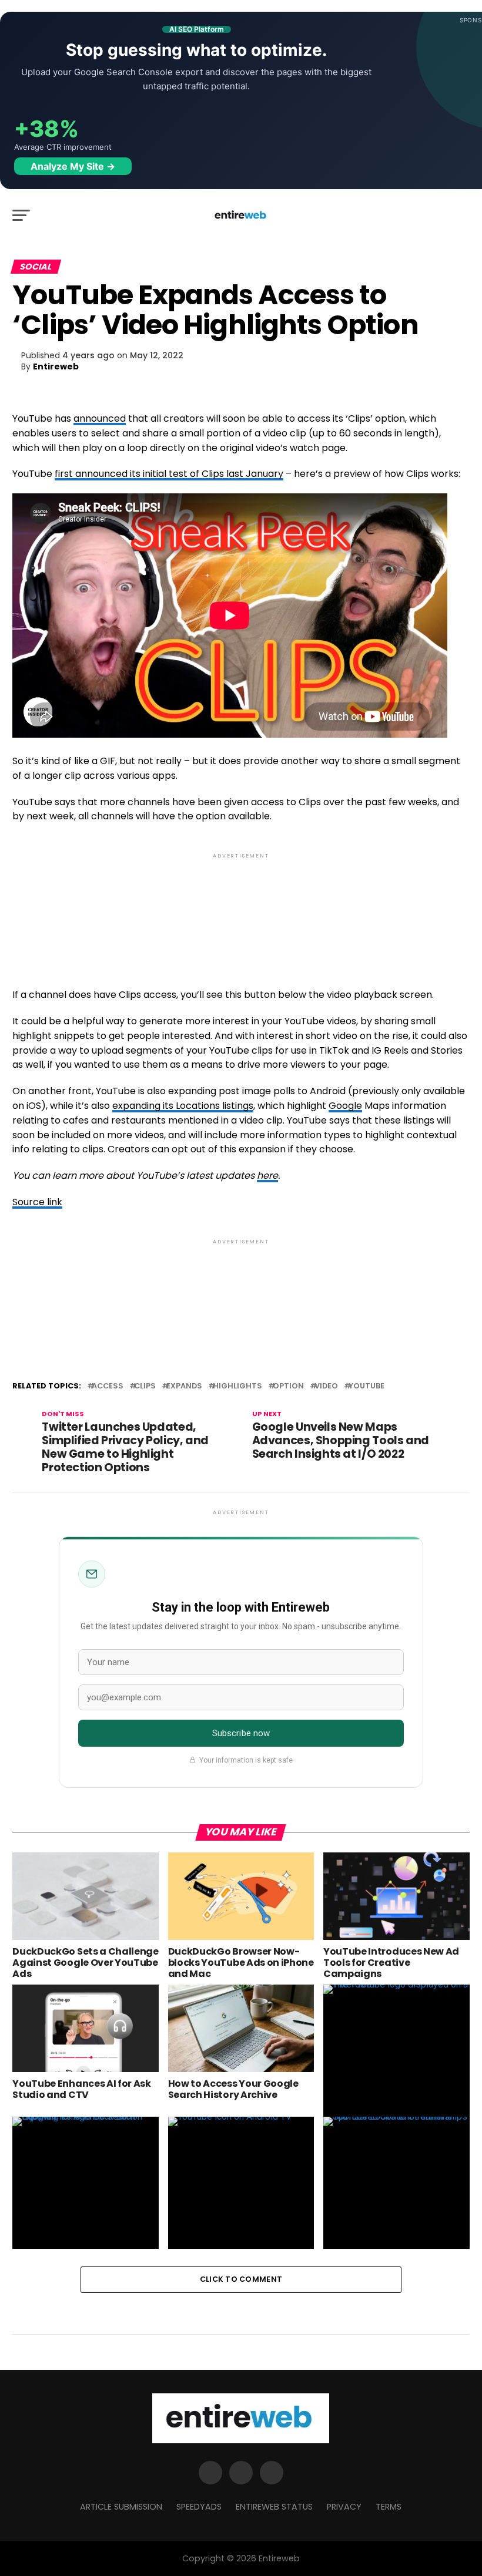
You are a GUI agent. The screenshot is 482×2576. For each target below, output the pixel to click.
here (267, 1176)
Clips (145, 1386)
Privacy (344, 2507)
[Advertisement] (241, 911)
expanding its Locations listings (183, 1106)
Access (108, 1386)
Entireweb (56, 366)
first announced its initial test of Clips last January (169, 474)
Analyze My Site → (73, 166)
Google (345, 1106)
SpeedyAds (199, 2507)
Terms (389, 2507)
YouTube (366, 1386)
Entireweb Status (274, 2507)
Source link (37, 1202)
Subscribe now (241, 1733)
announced (100, 418)
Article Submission (121, 2507)
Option (288, 1386)
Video (326, 1386)
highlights (237, 1386)
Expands (184, 1386)
